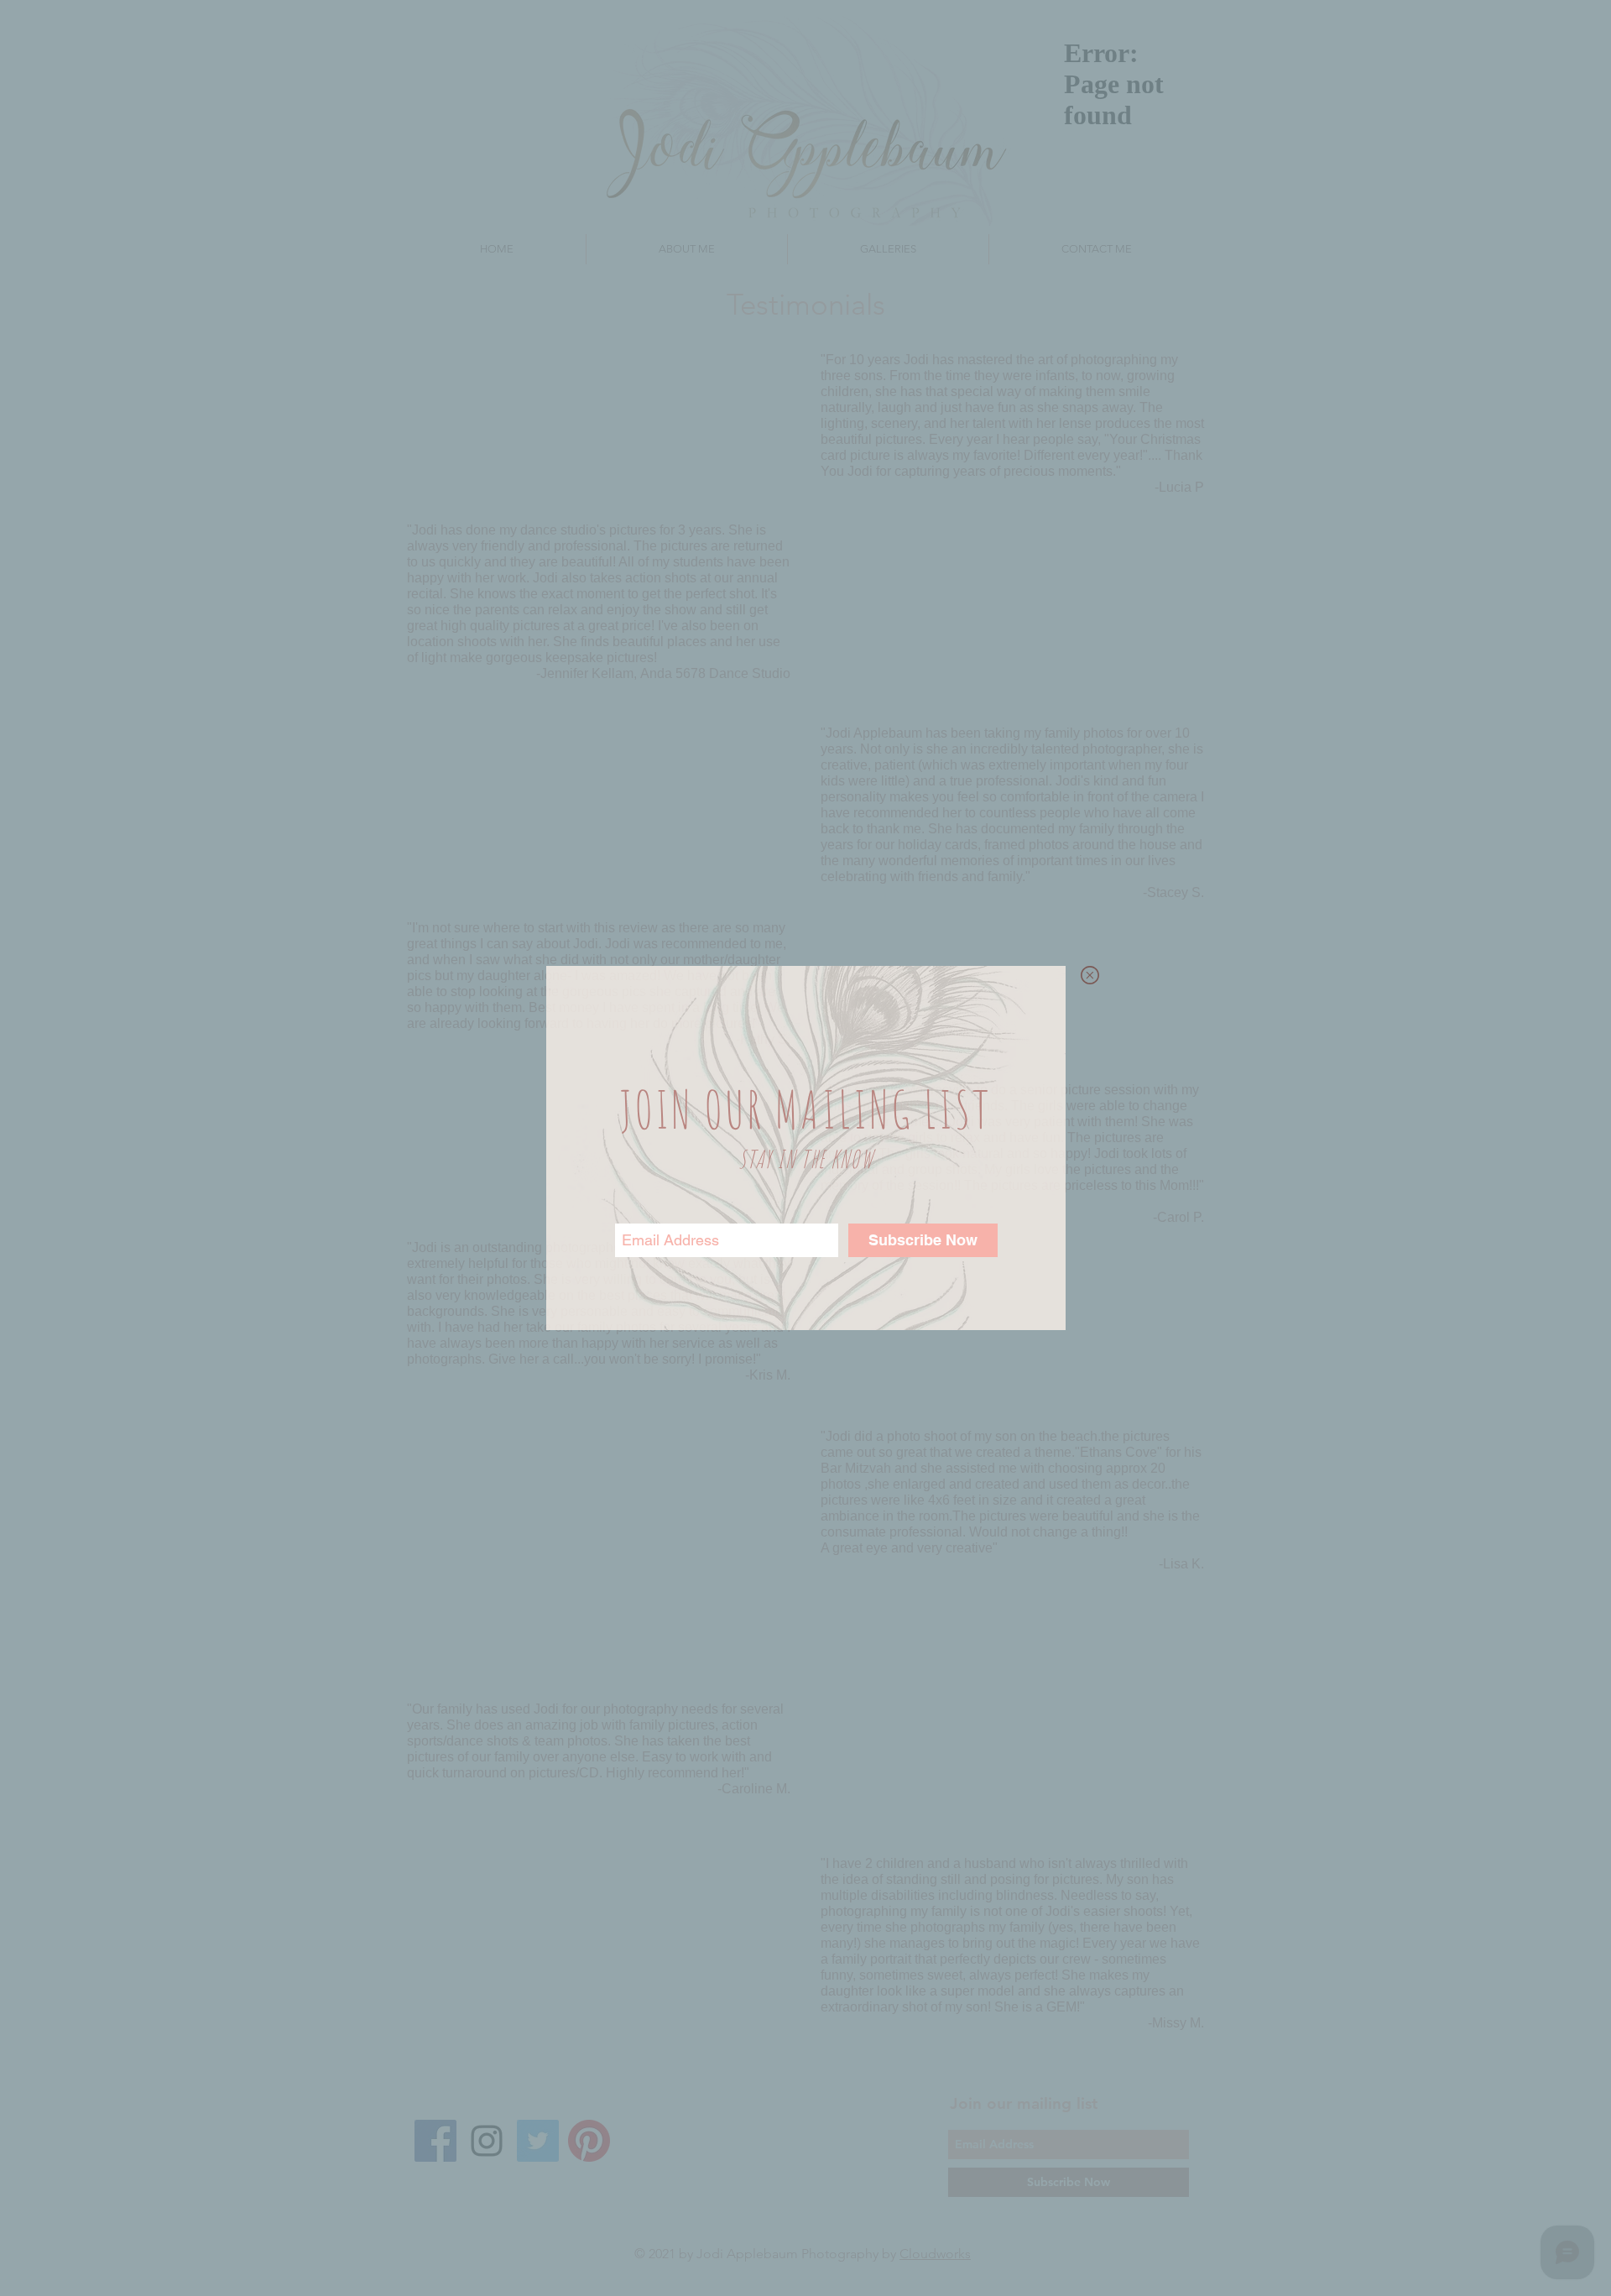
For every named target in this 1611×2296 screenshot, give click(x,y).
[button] (1090, 975)
